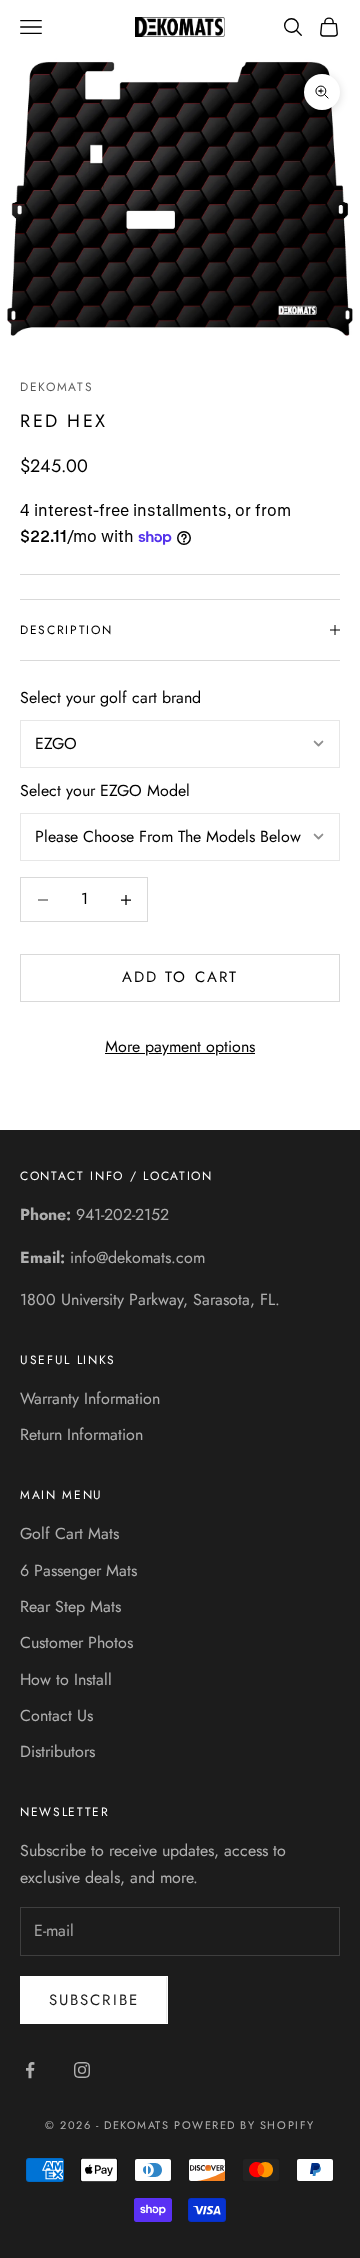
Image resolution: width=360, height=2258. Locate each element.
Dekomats (56, 387)
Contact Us (56, 1715)
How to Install (66, 1679)
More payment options (180, 1046)
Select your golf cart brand (110, 697)
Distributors (57, 1751)
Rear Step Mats (70, 1606)
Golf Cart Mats (69, 1533)
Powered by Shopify (244, 2125)
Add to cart (180, 977)
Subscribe (94, 2000)
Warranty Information (90, 1398)
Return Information (81, 1434)
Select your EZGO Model (105, 790)
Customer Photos (76, 1642)
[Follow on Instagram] (82, 2070)
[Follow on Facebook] (30, 2070)
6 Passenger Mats (78, 1570)
